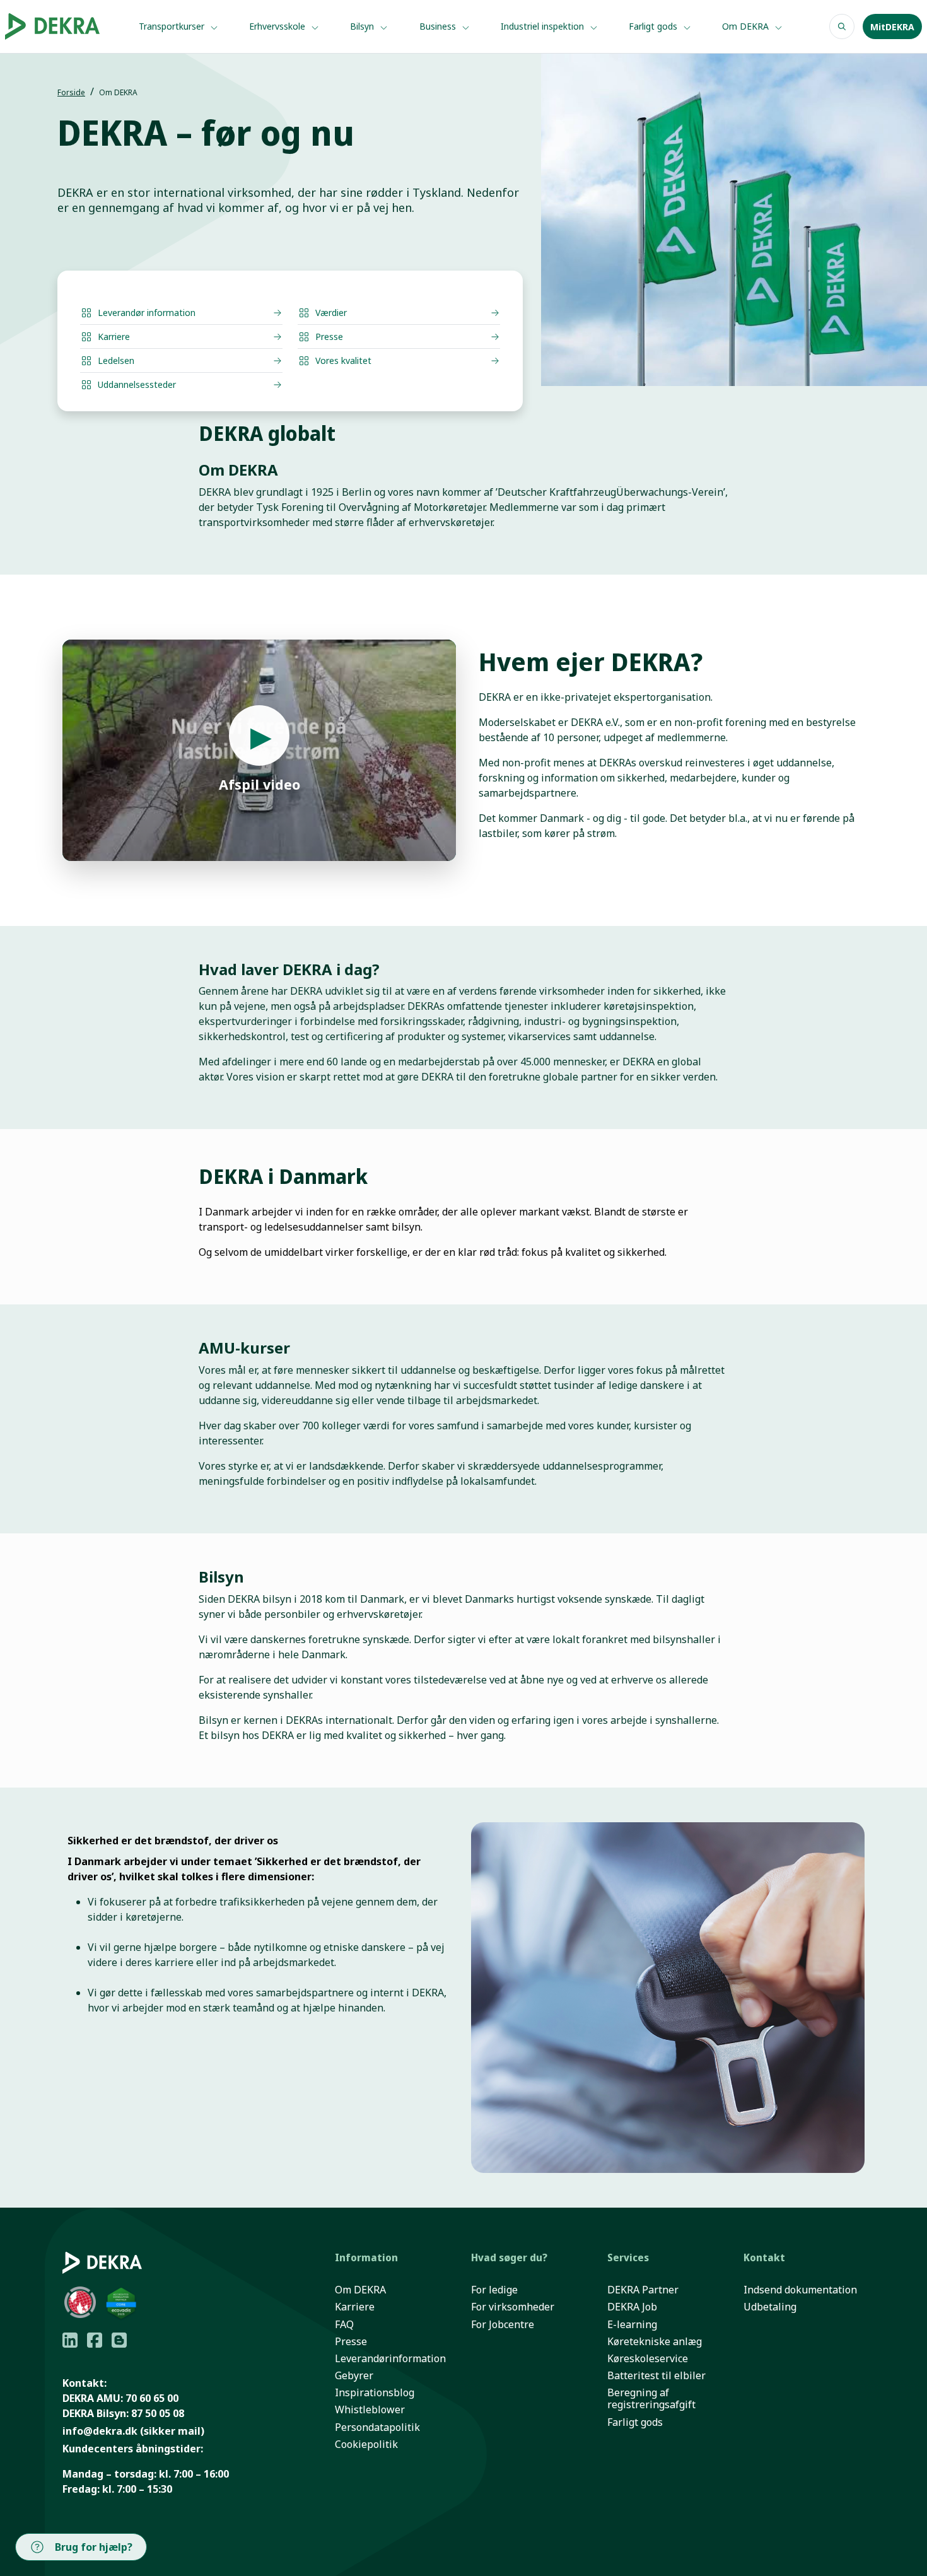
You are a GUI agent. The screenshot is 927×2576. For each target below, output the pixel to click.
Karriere (355, 2307)
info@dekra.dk (100, 2431)
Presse (351, 2342)
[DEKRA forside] (60, 26)
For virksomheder (513, 2307)
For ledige (494, 2290)
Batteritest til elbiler (656, 2376)
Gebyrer (354, 2376)
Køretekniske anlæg (655, 2342)
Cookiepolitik (366, 2444)
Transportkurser (173, 26)
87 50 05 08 (158, 2413)
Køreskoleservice (648, 2359)
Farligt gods (654, 26)
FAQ (344, 2325)
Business (439, 26)
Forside (71, 92)
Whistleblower (370, 2410)
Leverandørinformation (390, 2359)
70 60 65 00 (152, 2398)
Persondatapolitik (377, 2427)
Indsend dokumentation (800, 2290)
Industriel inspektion (544, 26)
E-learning (632, 2325)
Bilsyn (363, 26)
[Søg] (842, 26)
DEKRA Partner (643, 2290)
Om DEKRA (747, 26)
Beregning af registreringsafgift (651, 2399)
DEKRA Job (632, 2307)
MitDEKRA (892, 27)
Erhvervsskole (278, 26)
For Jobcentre (503, 2325)
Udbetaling (770, 2307)
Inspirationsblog (375, 2393)
